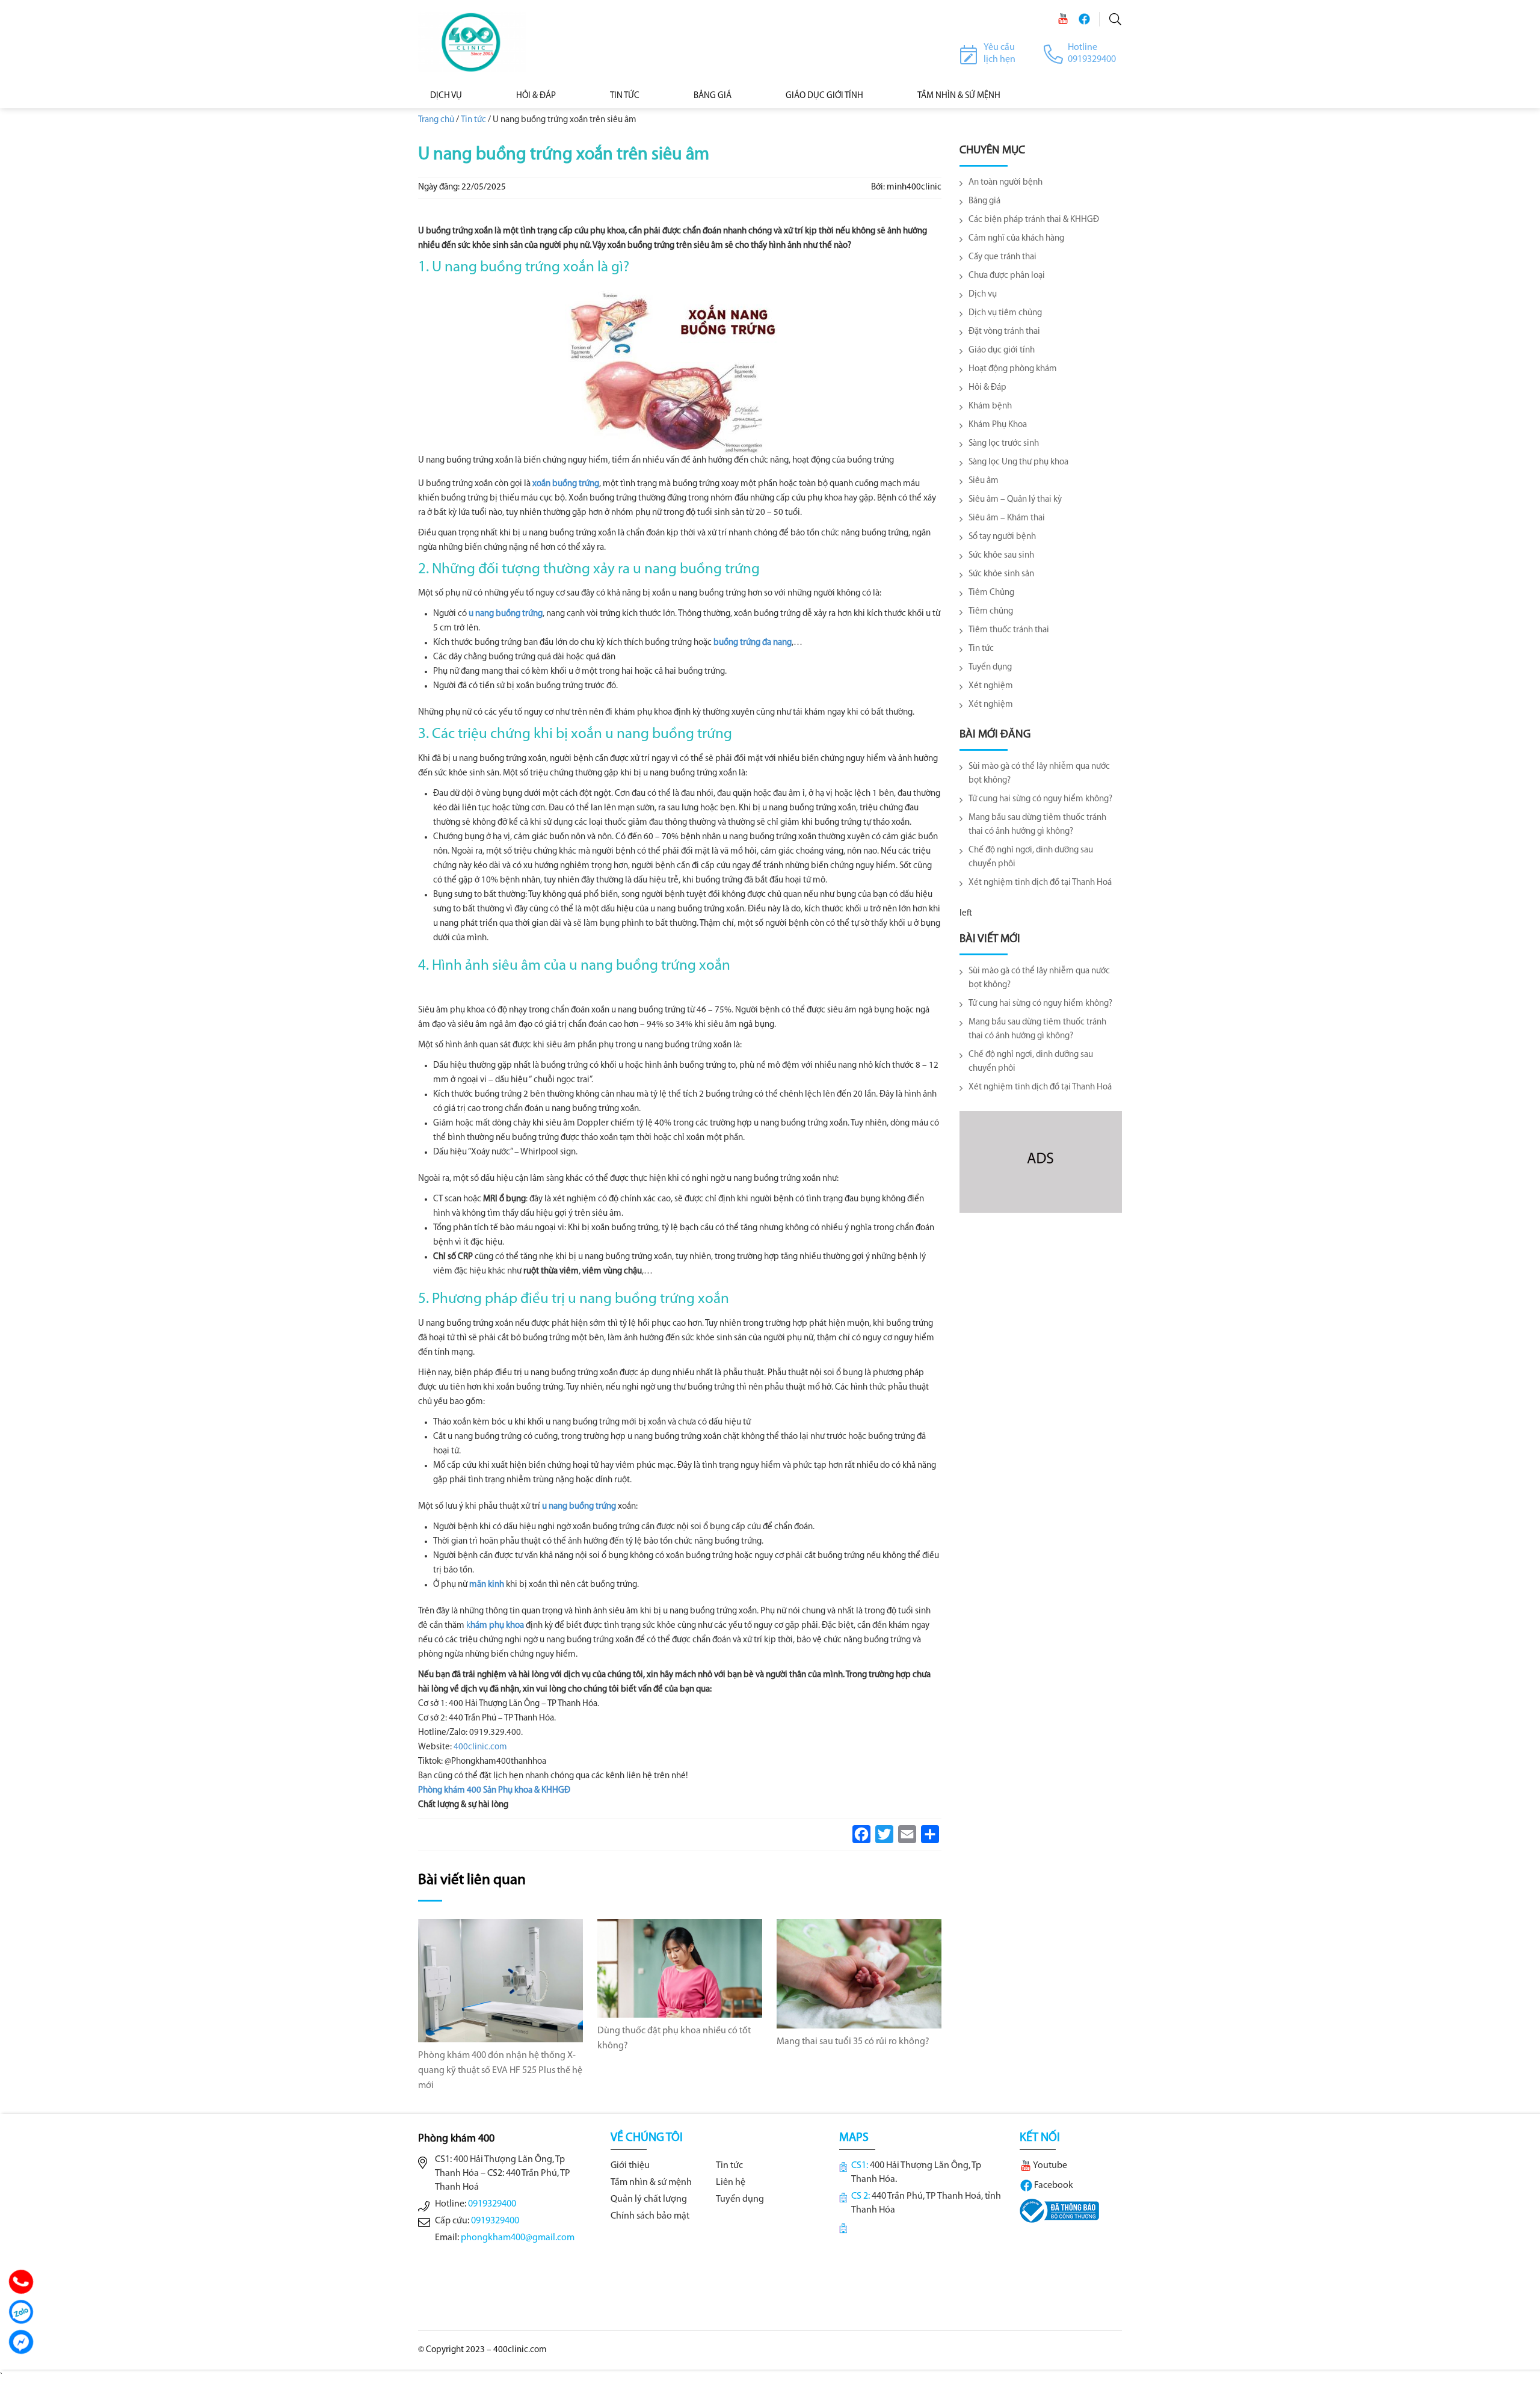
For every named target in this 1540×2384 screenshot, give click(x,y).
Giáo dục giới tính (824, 96)
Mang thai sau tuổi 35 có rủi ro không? (853, 2042)
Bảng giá (984, 201)
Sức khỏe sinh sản (1001, 574)
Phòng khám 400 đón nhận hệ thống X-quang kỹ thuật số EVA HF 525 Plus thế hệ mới (500, 2071)
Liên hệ (731, 2182)
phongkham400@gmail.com (518, 2238)
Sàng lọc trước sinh (1004, 444)
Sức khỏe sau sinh (1001, 556)
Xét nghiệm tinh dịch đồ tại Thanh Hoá (1040, 883)
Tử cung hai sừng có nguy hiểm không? (1040, 799)
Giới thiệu (630, 2166)
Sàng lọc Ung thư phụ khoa (1018, 462)
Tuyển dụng (990, 667)
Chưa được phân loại (1007, 276)
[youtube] (1063, 19)
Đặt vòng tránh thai (1004, 332)
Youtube (1049, 2166)
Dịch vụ (446, 96)
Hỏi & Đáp (536, 96)
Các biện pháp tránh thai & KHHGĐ (1034, 220)
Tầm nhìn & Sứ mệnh (959, 96)
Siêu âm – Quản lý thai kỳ (1015, 500)
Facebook (1053, 2185)
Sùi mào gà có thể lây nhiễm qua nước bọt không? (1039, 774)
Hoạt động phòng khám (1013, 369)
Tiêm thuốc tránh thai (1009, 630)
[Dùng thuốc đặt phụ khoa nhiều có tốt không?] (680, 1968)
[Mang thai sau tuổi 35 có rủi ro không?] (859, 1973)
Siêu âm (984, 481)
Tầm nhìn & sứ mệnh (651, 2182)
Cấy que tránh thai (1003, 257)
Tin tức (625, 96)
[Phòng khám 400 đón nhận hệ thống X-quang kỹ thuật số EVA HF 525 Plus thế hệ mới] (500, 1981)
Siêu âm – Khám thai (1007, 518)
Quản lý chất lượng (649, 2199)
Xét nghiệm (991, 686)
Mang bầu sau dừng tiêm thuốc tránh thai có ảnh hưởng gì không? (1037, 825)
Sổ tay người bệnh (1002, 537)
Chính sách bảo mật (650, 2216)
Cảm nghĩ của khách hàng (1016, 239)
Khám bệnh (990, 406)
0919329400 (492, 2204)
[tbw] (1059, 2211)
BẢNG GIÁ (713, 96)
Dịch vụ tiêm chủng (1005, 313)
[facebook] (1084, 19)
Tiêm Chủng (991, 593)
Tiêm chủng (991, 611)
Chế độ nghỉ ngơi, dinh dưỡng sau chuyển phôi (1031, 857)
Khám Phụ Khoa (998, 425)
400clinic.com (480, 1747)
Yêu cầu (999, 48)
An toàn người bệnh (1006, 183)
